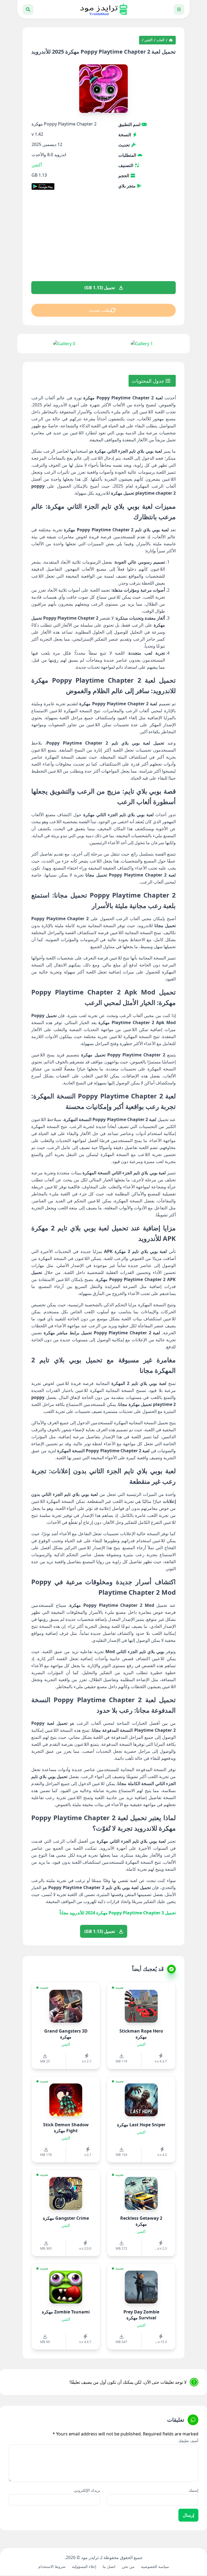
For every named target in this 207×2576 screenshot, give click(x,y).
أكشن (148, 40)
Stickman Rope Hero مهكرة (141, 2034)
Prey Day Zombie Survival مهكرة (141, 2315)
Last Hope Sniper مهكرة (141, 2125)
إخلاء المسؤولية (84, 2566)
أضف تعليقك (188, 2441)
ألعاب (160, 40)
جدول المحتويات (149, 381)
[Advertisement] (103, 239)
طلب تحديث (99, 310)
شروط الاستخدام (52, 2566)
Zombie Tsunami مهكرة (66, 2312)
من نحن (128, 2566)
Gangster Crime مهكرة (66, 2218)
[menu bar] (179, 9)
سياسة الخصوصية (155, 2566)
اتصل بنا (109, 2566)
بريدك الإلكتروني (87, 2490)
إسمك (194, 2490)
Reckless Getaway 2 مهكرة (141, 2221)
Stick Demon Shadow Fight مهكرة (66, 2128)
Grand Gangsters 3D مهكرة (66, 2034)
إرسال (188, 2515)
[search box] (28, 9)
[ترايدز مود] (103, 9)
